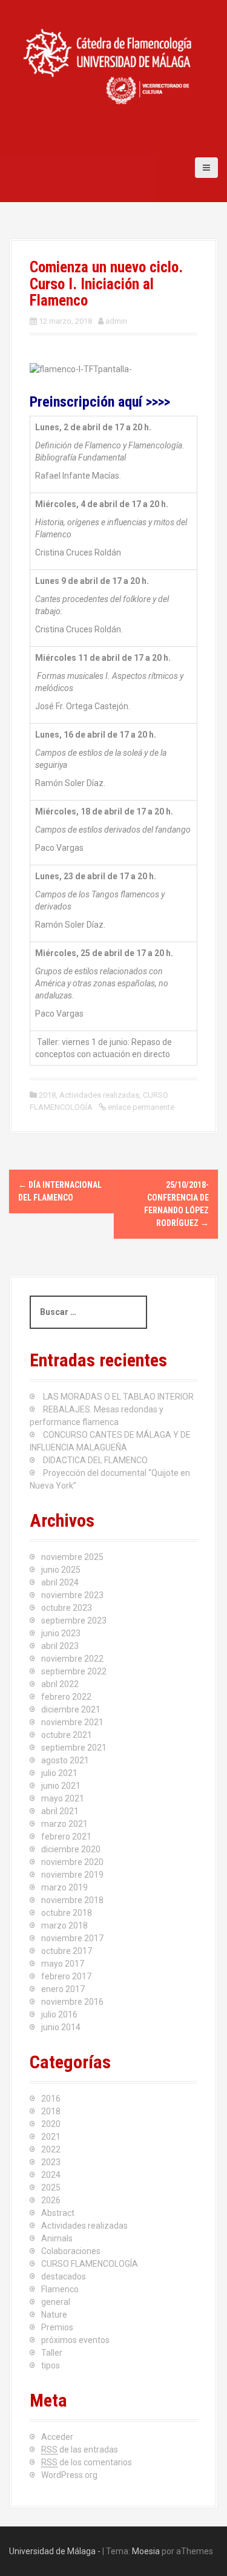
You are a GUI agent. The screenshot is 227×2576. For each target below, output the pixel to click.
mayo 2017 (63, 1964)
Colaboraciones (71, 2251)
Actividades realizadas (99, 1095)
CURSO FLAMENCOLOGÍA (90, 2264)
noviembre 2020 (72, 1862)
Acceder (57, 2437)
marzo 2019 (64, 1887)
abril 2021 (60, 1811)
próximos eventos (75, 2340)
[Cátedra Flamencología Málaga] (109, 66)
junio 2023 (61, 1633)
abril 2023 (60, 1646)
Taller (52, 2353)
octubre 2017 (67, 1951)
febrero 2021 (66, 1837)
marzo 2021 (64, 1824)
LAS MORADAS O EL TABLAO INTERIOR (118, 1397)
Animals (57, 2238)
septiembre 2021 (74, 1748)
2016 (51, 2099)
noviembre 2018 (72, 1900)
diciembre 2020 (71, 1849)
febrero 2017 (66, 1976)
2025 (51, 2188)
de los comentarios (87, 2462)
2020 (51, 2124)
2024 (51, 2175)
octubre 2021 (67, 1735)
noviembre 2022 (72, 1659)
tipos (51, 2365)
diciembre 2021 (71, 1709)
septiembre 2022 (74, 1671)
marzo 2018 (64, 1925)
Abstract (58, 2213)
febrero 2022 (66, 1697)
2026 (51, 2200)
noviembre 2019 (72, 1875)
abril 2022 (60, 1684)
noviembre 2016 (72, 2002)
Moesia (146, 2551)
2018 (47, 1095)
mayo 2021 (63, 1798)
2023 (51, 2162)
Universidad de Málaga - (56, 2551)
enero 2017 (63, 1989)
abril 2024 (60, 1582)
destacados (64, 2276)
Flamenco (60, 2289)
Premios (57, 2327)
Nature (54, 2315)
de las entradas (80, 2450)
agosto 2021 (65, 1760)
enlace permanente (140, 1107)
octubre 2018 (67, 1913)
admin (116, 321)
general (56, 2302)
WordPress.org (69, 2475)
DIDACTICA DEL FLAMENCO (95, 1460)
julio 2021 (59, 1773)
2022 (51, 2149)
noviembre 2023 (72, 1595)
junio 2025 (61, 1570)
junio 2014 (61, 2027)
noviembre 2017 (72, 1938)
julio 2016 (59, 2014)
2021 (51, 2137)
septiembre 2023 (74, 1621)
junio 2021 (61, 1786)
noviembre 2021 (72, 1722)
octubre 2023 (67, 1608)
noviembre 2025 (72, 1557)
